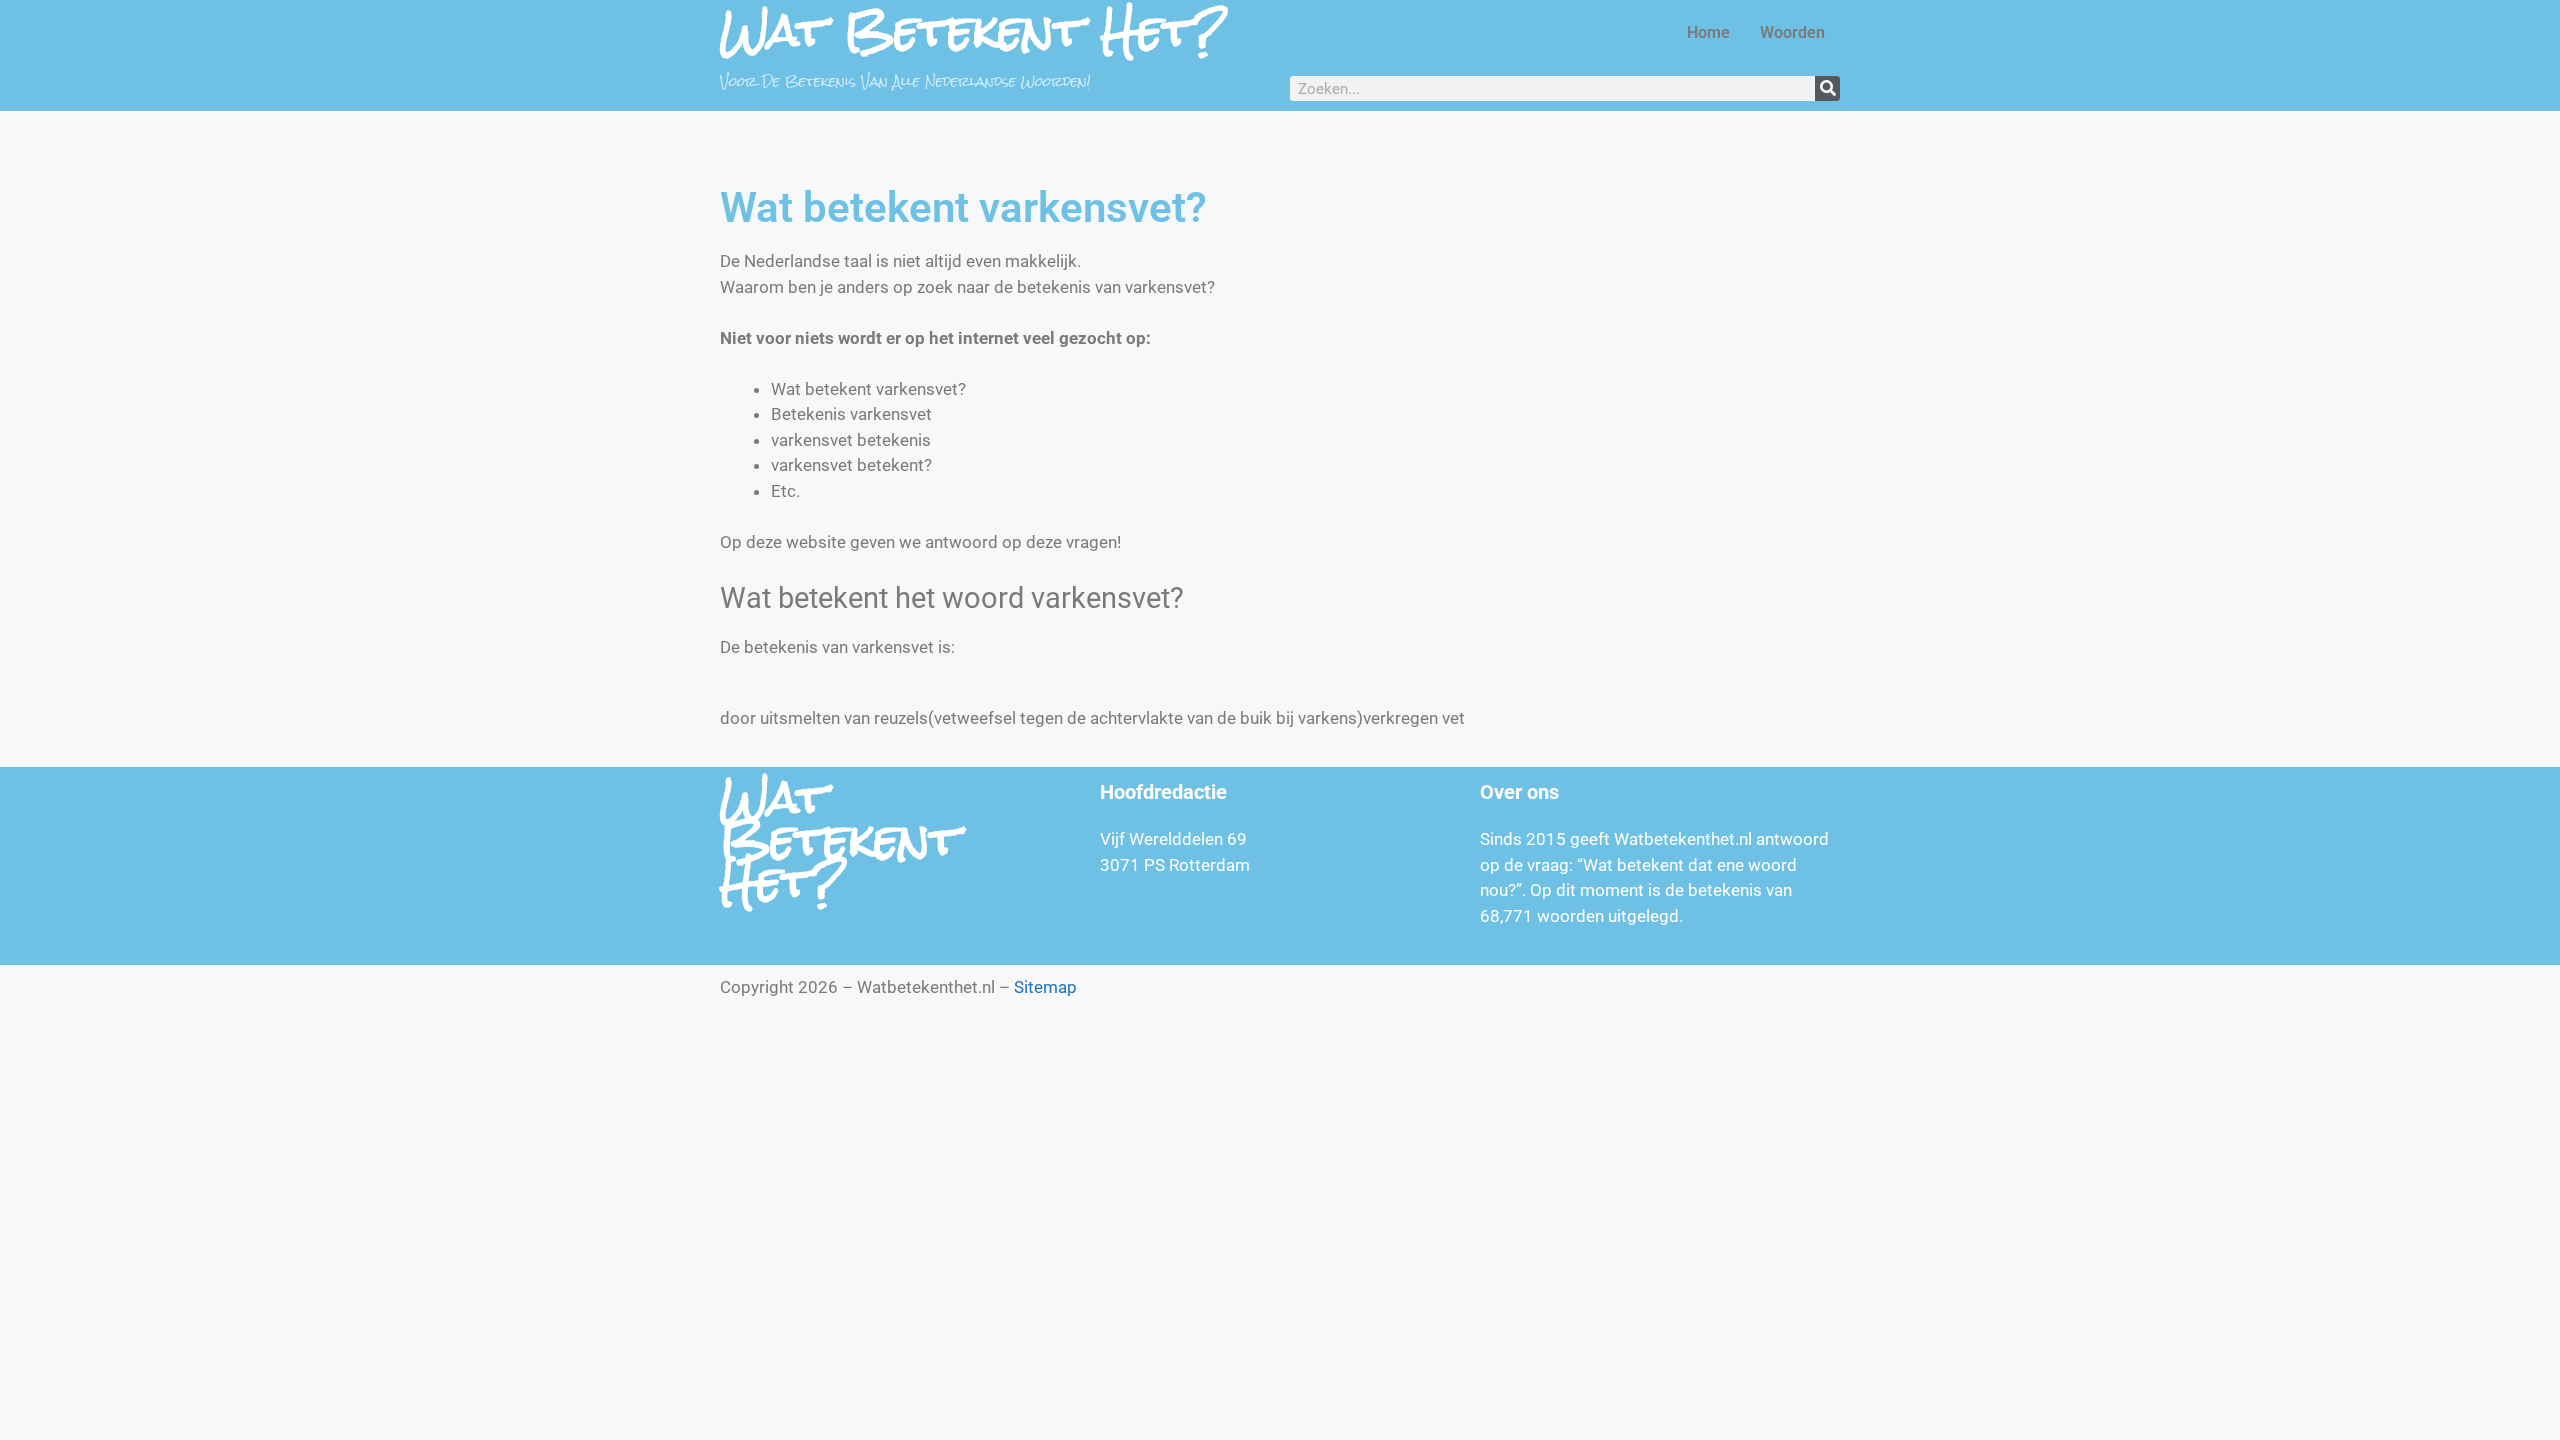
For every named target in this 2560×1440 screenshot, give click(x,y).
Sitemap (1045, 987)
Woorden (1792, 32)
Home (1708, 32)
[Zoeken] (1827, 88)
